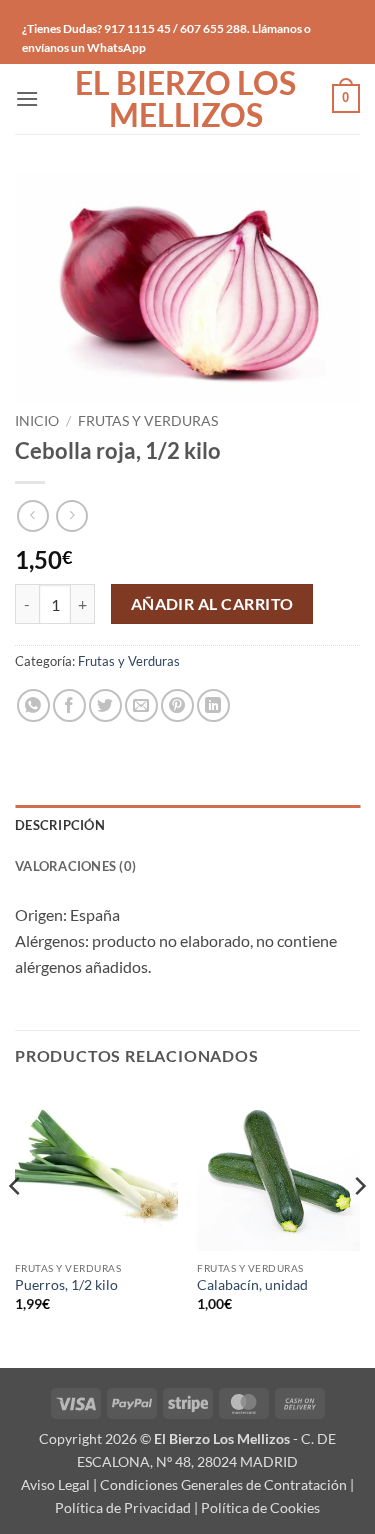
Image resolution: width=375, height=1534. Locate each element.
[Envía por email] (141, 705)
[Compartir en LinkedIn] (213, 705)
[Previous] (16, 1225)
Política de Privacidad (123, 1507)
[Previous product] (71, 515)
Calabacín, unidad (252, 1285)
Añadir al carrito (212, 604)
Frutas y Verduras (148, 421)
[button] (27, 98)
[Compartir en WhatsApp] (33, 705)
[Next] (359, 1225)
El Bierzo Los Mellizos (185, 99)
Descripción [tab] (60, 825)
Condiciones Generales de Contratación (223, 1484)
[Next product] (32, 515)
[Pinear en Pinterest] (177, 705)
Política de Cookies (260, 1507)
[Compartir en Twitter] (105, 705)
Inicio (37, 421)
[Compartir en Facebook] (69, 705)
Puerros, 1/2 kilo (66, 1285)
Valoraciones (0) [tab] (75, 866)
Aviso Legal (55, 1484)
